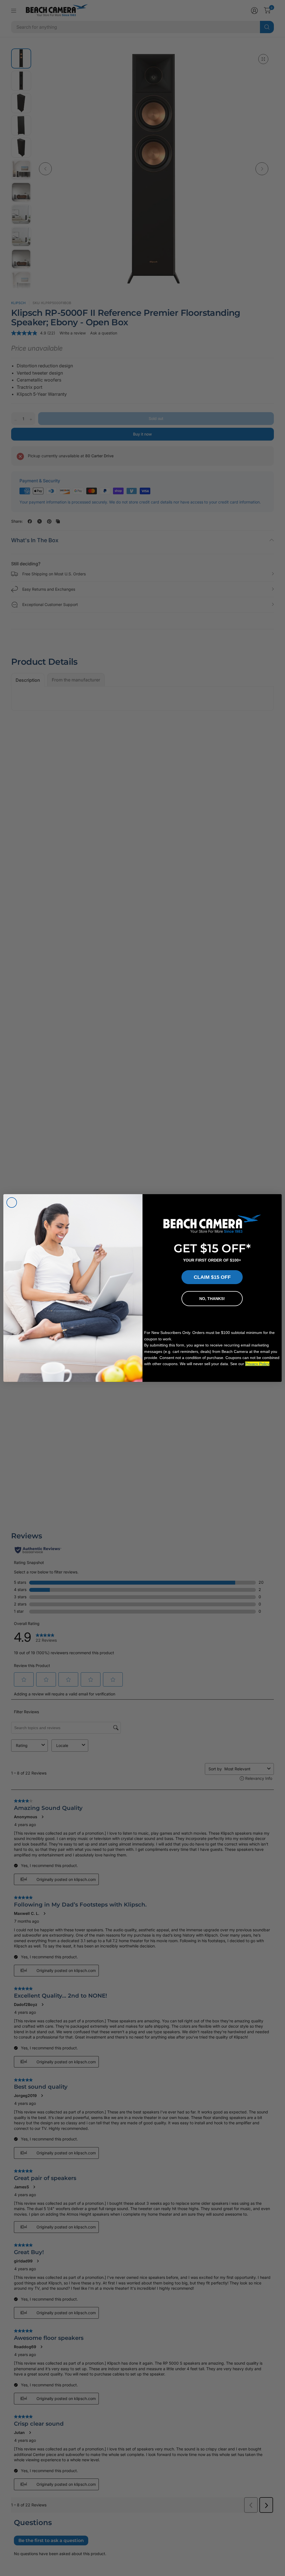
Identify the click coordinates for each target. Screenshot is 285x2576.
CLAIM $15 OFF (212, 1277)
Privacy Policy (257, 1364)
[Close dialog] (12, 1203)
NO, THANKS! (212, 1299)
